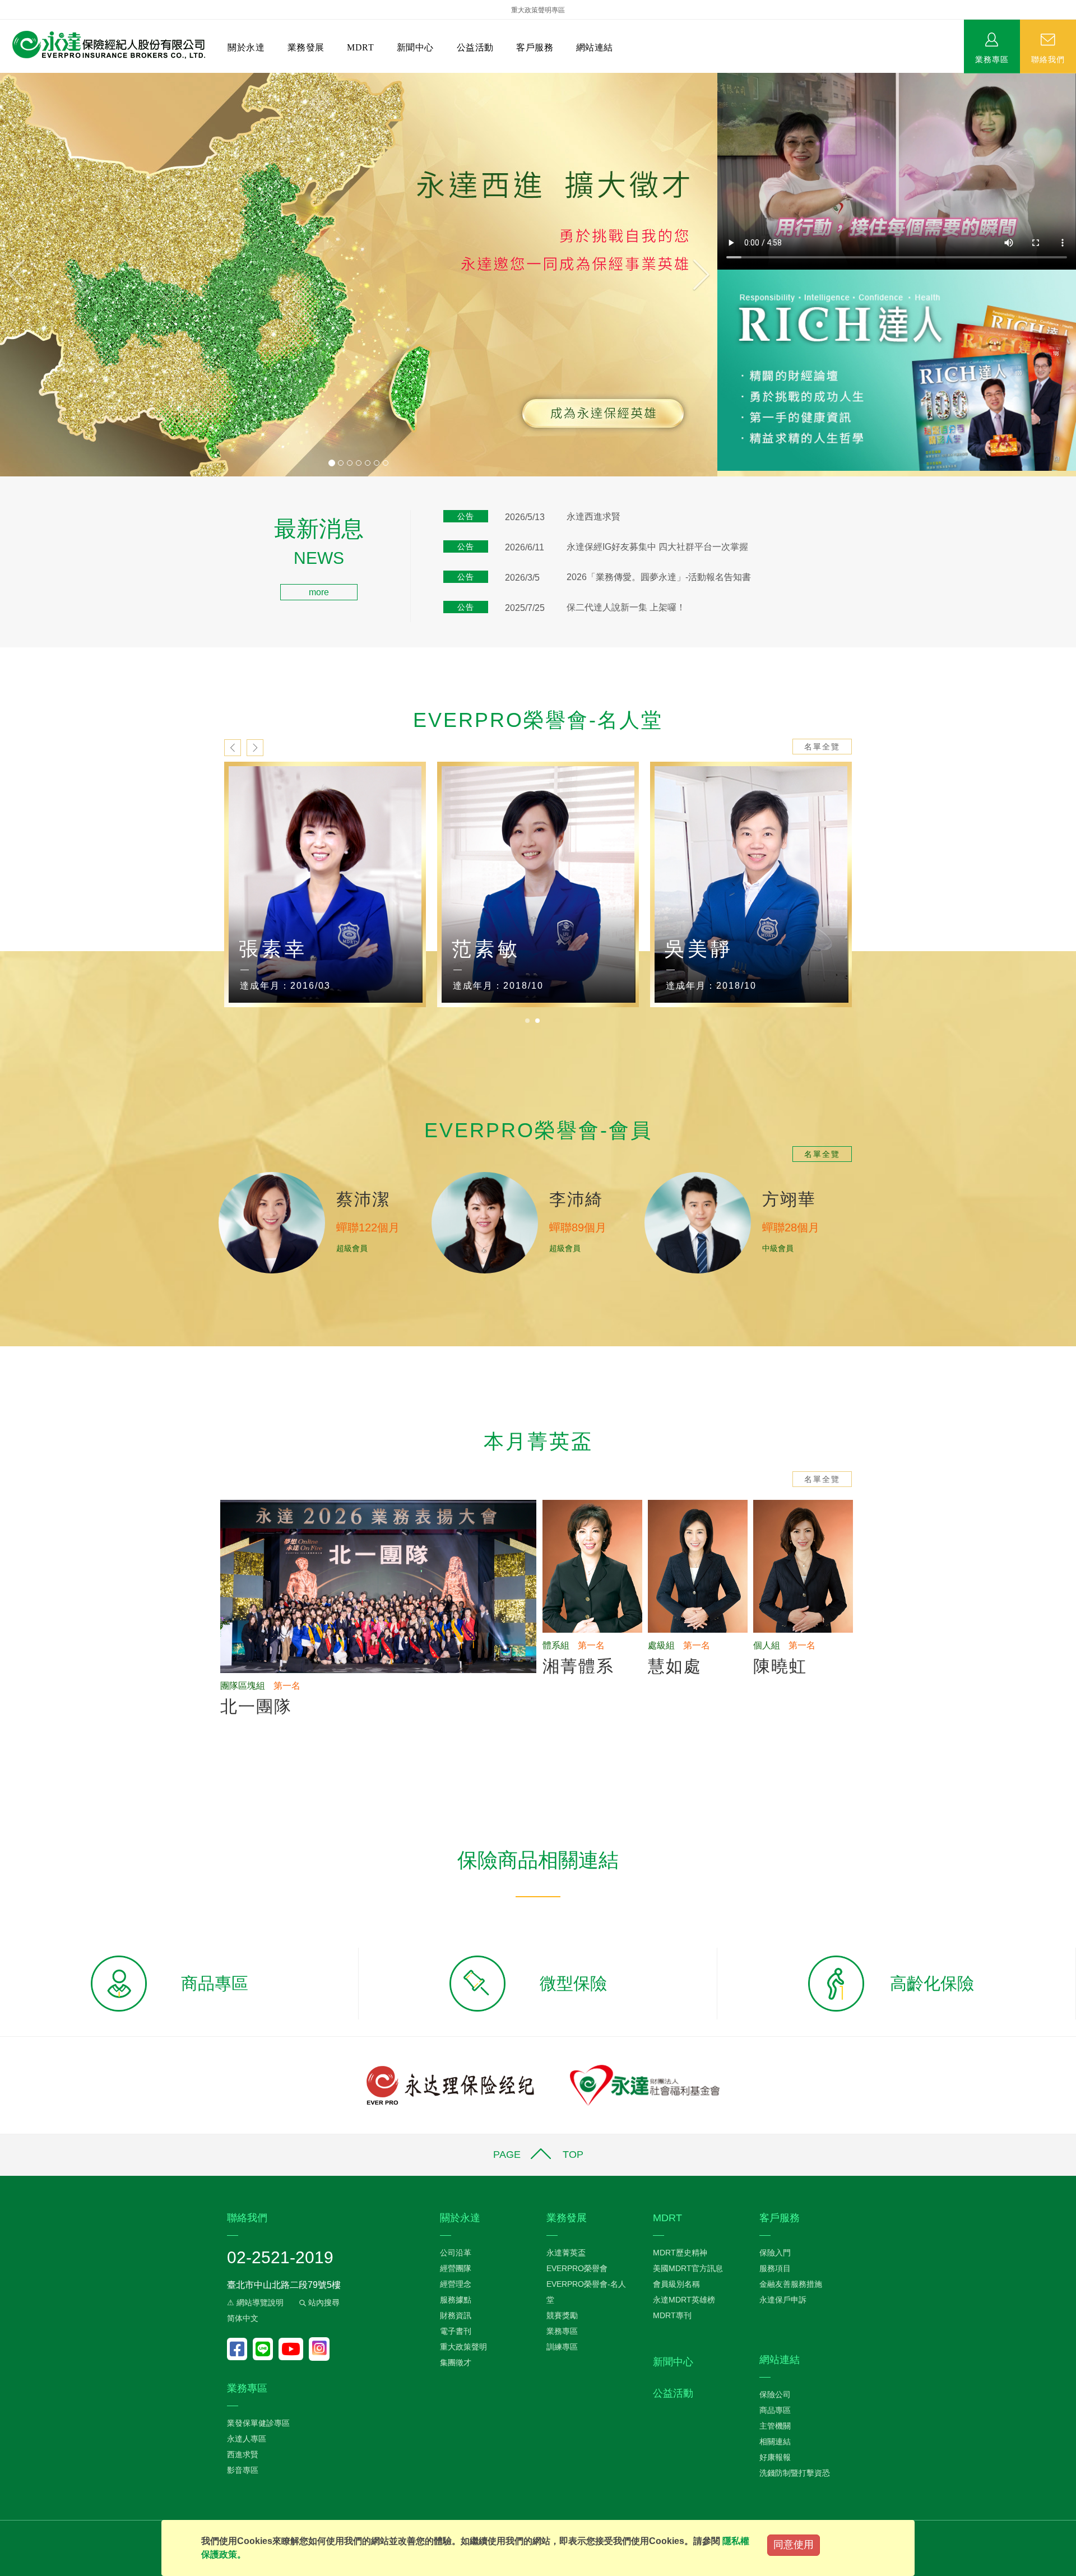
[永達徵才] (359, 275)
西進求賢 (243, 2454)
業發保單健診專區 (258, 2423)
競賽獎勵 (562, 2315)
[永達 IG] (319, 2349)
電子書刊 (456, 2331)
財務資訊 (456, 2315)
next (255, 748)
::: (3, 524)
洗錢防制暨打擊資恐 (795, 2473)
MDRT (360, 47)
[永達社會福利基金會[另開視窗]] (645, 2085)
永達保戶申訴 (783, 2300)
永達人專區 (247, 2439)
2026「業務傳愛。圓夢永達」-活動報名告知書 (659, 577)
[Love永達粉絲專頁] (240, 2349)
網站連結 (595, 47)
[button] (54, 275)
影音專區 (243, 2470)
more (319, 592)
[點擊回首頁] (105, 45)
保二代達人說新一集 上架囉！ (626, 607)
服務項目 (775, 2268)
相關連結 (775, 2441)
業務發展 (306, 47)
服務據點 (456, 2300)
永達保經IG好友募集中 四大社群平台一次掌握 (657, 547)
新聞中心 (415, 47)
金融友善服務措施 (791, 2284)
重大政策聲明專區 (538, 10)
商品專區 (775, 2410)
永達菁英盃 (566, 2253)
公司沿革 (456, 2253)
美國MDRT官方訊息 (688, 2268)
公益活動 (475, 47)
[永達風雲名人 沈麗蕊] (751, 885)
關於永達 (246, 47)
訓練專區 (562, 2347)
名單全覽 (822, 747)
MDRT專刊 (672, 2315)
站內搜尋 (323, 2302)
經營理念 (456, 2284)
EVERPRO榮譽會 (577, 2268)
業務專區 (992, 59)
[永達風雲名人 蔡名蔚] (538, 885)
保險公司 (775, 2394)
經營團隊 (456, 2268)
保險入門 (775, 2253)
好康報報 (775, 2457)
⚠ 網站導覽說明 (255, 2302)
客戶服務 (535, 47)
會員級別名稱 (676, 2284)
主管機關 (775, 2426)
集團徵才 (456, 2362)
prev (233, 748)
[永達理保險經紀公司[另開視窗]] (450, 2085)
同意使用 (794, 2545)
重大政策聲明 (463, 2347)
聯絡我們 (1048, 59)
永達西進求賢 (593, 516)
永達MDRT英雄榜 (684, 2300)
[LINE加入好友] (266, 2349)
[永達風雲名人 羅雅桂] (325, 885)
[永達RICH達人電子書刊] (897, 370)
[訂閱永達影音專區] (294, 2349)
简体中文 (243, 2318)
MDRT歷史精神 (680, 2253)
